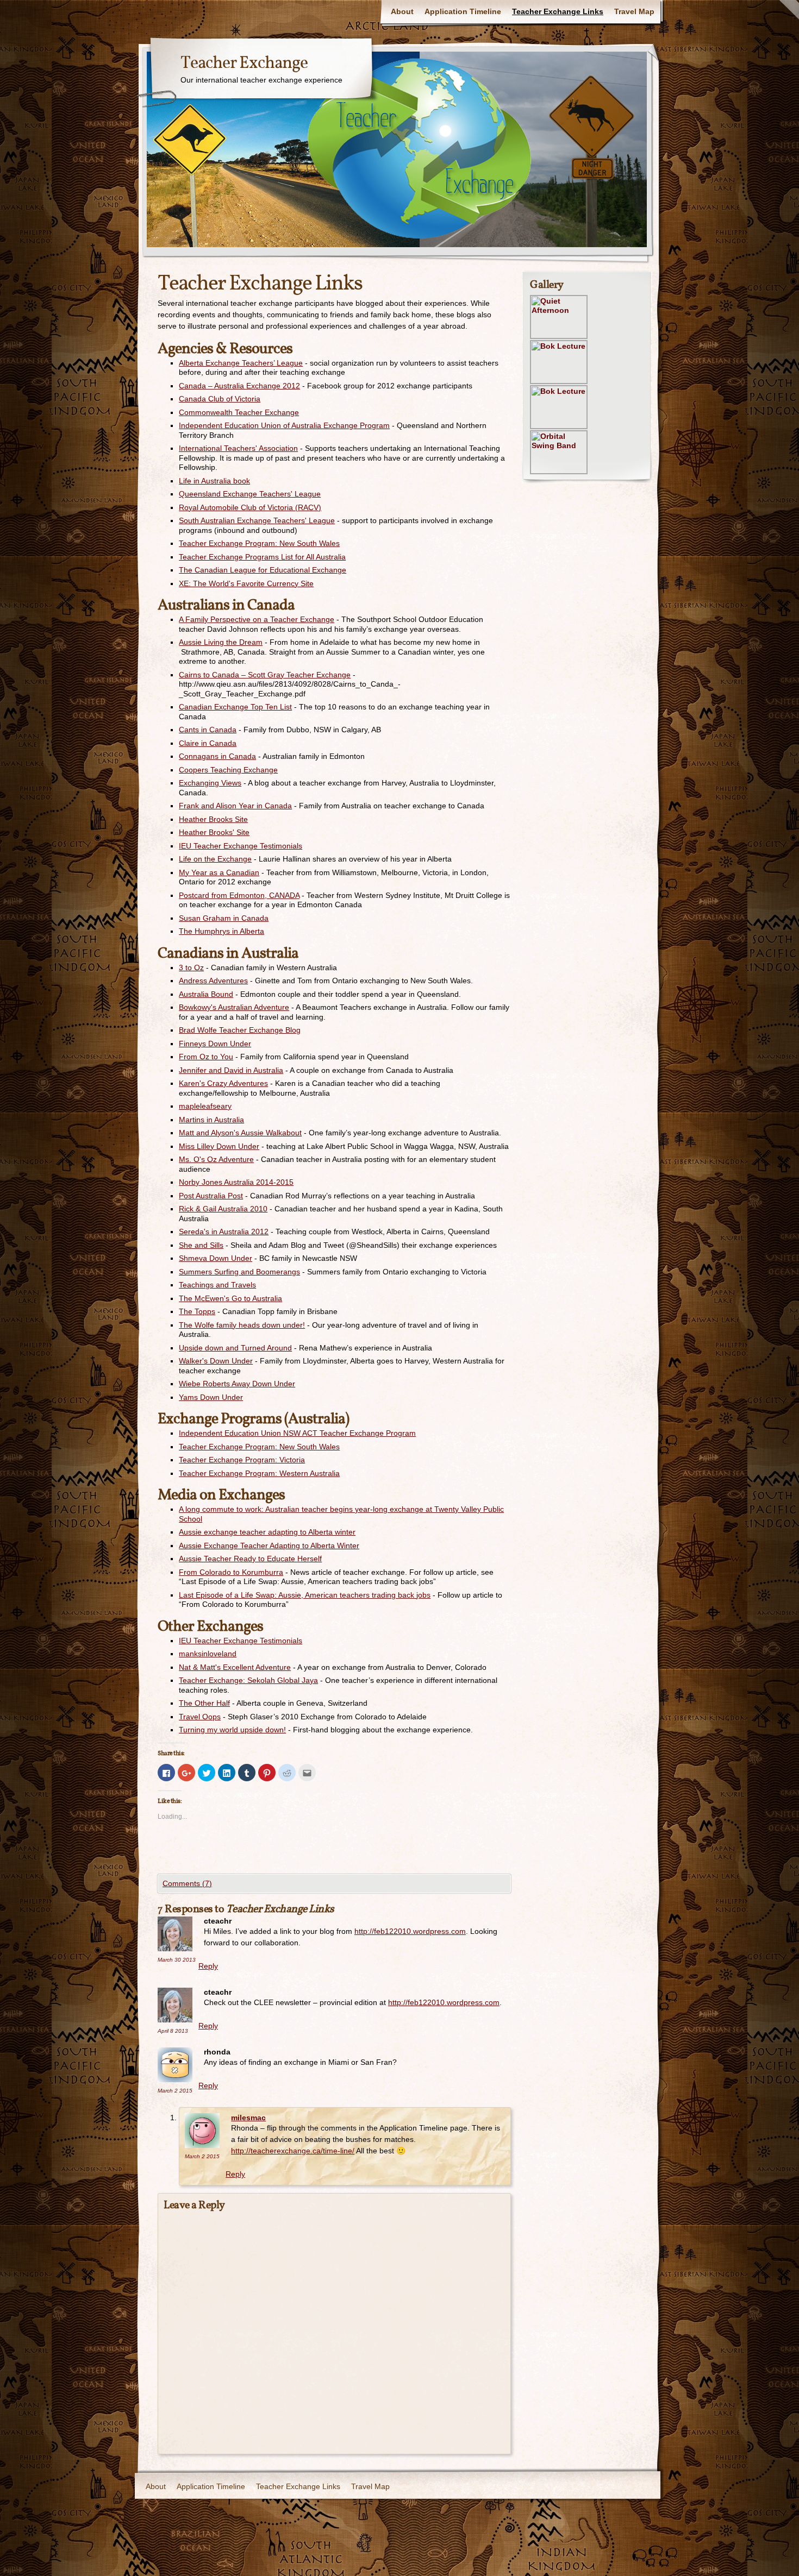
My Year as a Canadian (219, 872)
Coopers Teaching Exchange (228, 770)
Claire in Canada (208, 743)
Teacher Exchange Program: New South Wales (259, 543)
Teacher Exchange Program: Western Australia (259, 1473)
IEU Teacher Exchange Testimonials (241, 846)
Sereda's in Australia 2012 (224, 1232)
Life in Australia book (214, 481)
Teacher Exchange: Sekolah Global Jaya (248, 1680)
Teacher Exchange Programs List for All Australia (262, 557)
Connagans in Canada (217, 756)
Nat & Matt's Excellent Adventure (235, 1667)
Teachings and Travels (217, 1285)
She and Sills (201, 1245)
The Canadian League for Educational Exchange (263, 570)
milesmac (248, 2118)
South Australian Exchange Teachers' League (257, 520)
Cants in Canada (208, 730)
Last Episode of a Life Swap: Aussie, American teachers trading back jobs (305, 1595)
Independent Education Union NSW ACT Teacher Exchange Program (297, 1433)
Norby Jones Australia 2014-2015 (236, 1182)
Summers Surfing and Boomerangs (239, 1272)
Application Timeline (463, 11)
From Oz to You (206, 1057)
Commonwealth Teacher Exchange (239, 412)
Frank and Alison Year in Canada (235, 806)
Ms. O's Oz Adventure (216, 1159)
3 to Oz (191, 967)
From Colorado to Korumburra (231, 1572)
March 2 (175, 2091)
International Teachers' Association (238, 448)
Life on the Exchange (215, 859)
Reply (208, 1966)
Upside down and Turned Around (235, 1348)
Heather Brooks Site (213, 819)
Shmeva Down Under (216, 1258)
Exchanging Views (210, 783)
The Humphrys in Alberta (221, 931)
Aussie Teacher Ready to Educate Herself (250, 1559)
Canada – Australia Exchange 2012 (239, 386)
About (402, 11)
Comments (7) (187, 1883)
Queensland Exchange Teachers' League (250, 494)
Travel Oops (200, 1717)
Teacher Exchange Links (558, 11)
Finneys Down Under (215, 1044)
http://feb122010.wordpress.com (410, 1931)
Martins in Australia (211, 1120)
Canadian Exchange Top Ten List (235, 707)
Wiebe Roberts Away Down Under (237, 1384)
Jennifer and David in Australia (231, 1070)
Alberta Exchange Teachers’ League (241, 363)
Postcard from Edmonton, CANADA (239, 895)
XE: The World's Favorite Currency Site (246, 583)
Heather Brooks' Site (214, 832)
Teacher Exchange (244, 64)
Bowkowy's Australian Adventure (234, 1007)
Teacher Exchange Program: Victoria (242, 1460)
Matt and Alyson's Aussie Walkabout (240, 1133)
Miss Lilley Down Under (219, 1146)
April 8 (173, 2031)
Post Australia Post (211, 1196)
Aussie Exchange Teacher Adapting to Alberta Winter (269, 1545)
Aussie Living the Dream (221, 642)
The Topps (197, 1311)
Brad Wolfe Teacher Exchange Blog (240, 1030)
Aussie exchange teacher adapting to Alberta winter (267, 1532)
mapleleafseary (205, 1106)
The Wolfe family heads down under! (242, 1325)
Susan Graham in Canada (224, 918)
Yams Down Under (211, 1397)
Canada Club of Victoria (220, 399)
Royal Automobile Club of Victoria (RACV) (250, 507)
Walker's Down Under (216, 1361)
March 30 (177, 1960)
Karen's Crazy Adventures (223, 1083)
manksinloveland (208, 1654)
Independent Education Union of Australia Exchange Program (284, 425)
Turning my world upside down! (232, 1730)
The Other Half (204, 1703)
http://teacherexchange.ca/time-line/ (293, 2151)
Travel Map (634, 11)
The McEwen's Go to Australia (230, 1298)
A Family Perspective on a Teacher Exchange (257, 619)
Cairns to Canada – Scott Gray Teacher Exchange (265, 675)
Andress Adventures (213, 981)
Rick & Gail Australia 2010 (223, 1209)
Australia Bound (206, 994)
